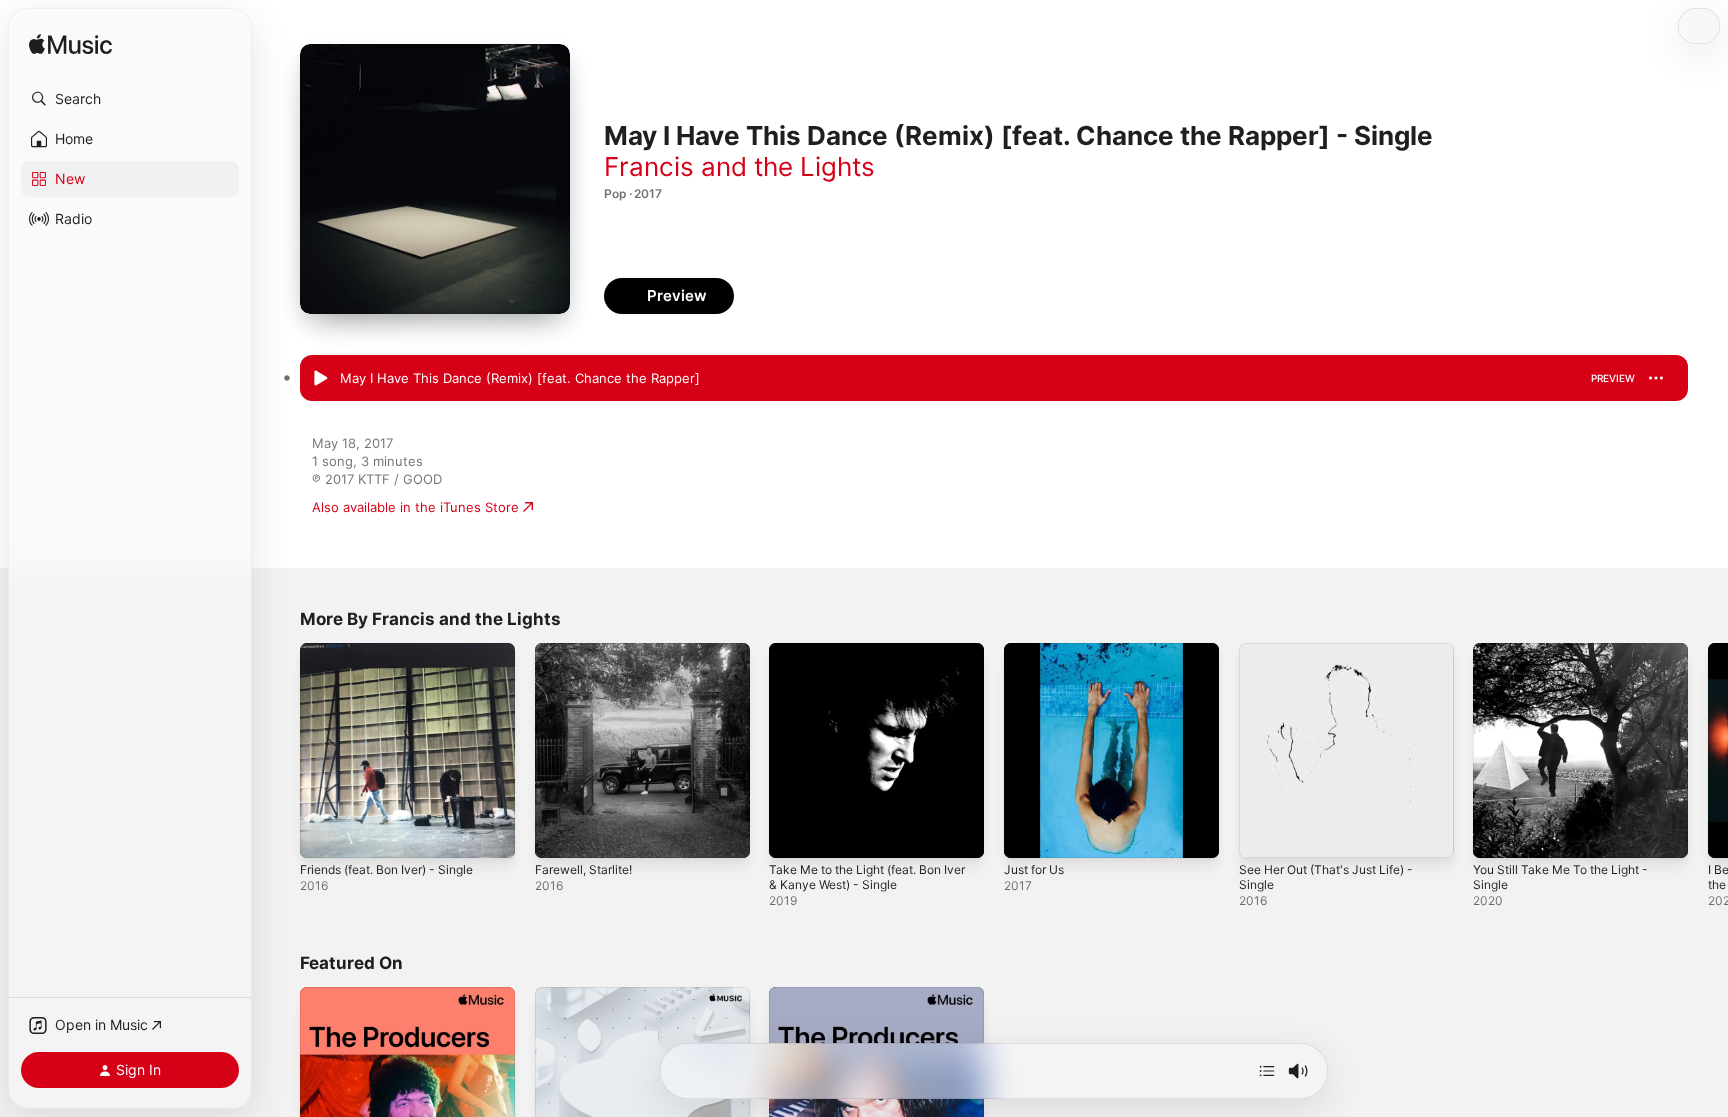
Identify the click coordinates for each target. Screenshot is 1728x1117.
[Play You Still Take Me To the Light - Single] (1498, 833)
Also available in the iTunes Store (415, 507)
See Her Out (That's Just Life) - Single (1338, 659)
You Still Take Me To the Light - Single (1571, 659)
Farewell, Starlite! (589, 651)
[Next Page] (1708, 750)
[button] (130, 99)
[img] (70, 45)
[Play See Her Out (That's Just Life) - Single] (1264, 833)
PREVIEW (1613, 378)
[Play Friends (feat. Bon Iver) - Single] (325, 833)
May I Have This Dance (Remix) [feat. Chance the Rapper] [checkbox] (520, 378)
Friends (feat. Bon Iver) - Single (398, 651)
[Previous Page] (280, 750)
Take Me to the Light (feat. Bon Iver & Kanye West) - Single (867, 659)
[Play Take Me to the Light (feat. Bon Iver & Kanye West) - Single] (794, 833)
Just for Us (1039, 651)
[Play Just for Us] (1029, 833)
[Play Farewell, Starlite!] (560, 833)
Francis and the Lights (739, 166)
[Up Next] (1267, 1071)
